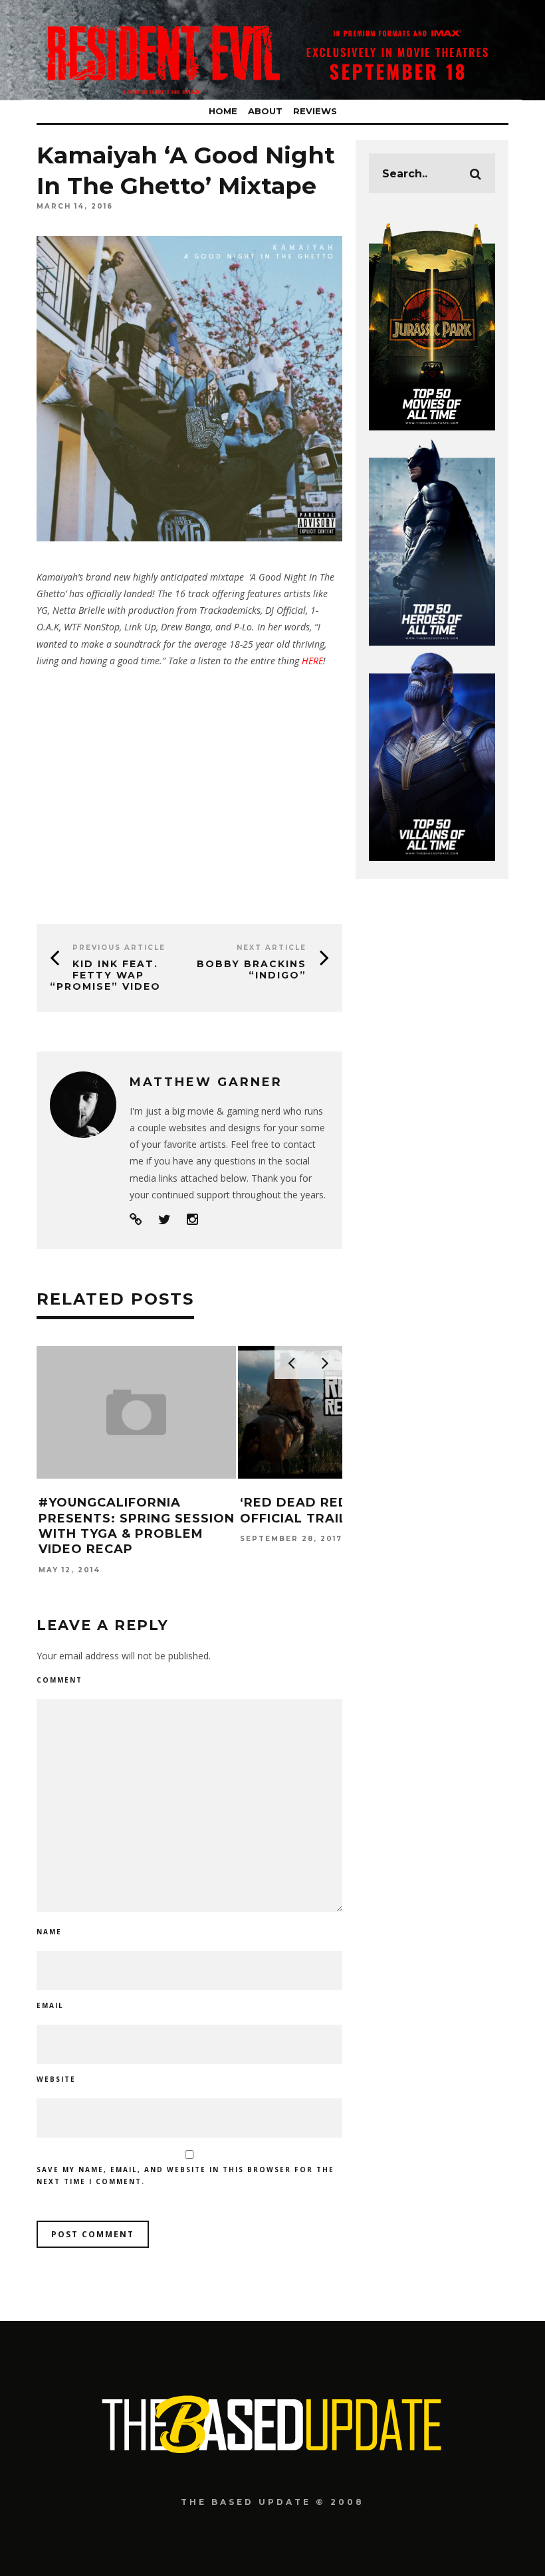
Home (223, 111)
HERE (312, 661)
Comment (59, 1680)
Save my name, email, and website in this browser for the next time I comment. (185, 2175)
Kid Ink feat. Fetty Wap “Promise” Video (105, 975)
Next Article (272, 948)
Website (56, 2079)
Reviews (315, 111)
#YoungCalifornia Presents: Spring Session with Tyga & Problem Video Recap (137, 1526)
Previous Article (119, 948)
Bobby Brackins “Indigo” (252, 969)
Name (49, 1932)
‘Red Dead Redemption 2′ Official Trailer (334, 1510)
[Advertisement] (189, 791)
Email (50, 2005)
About (265, 111)
